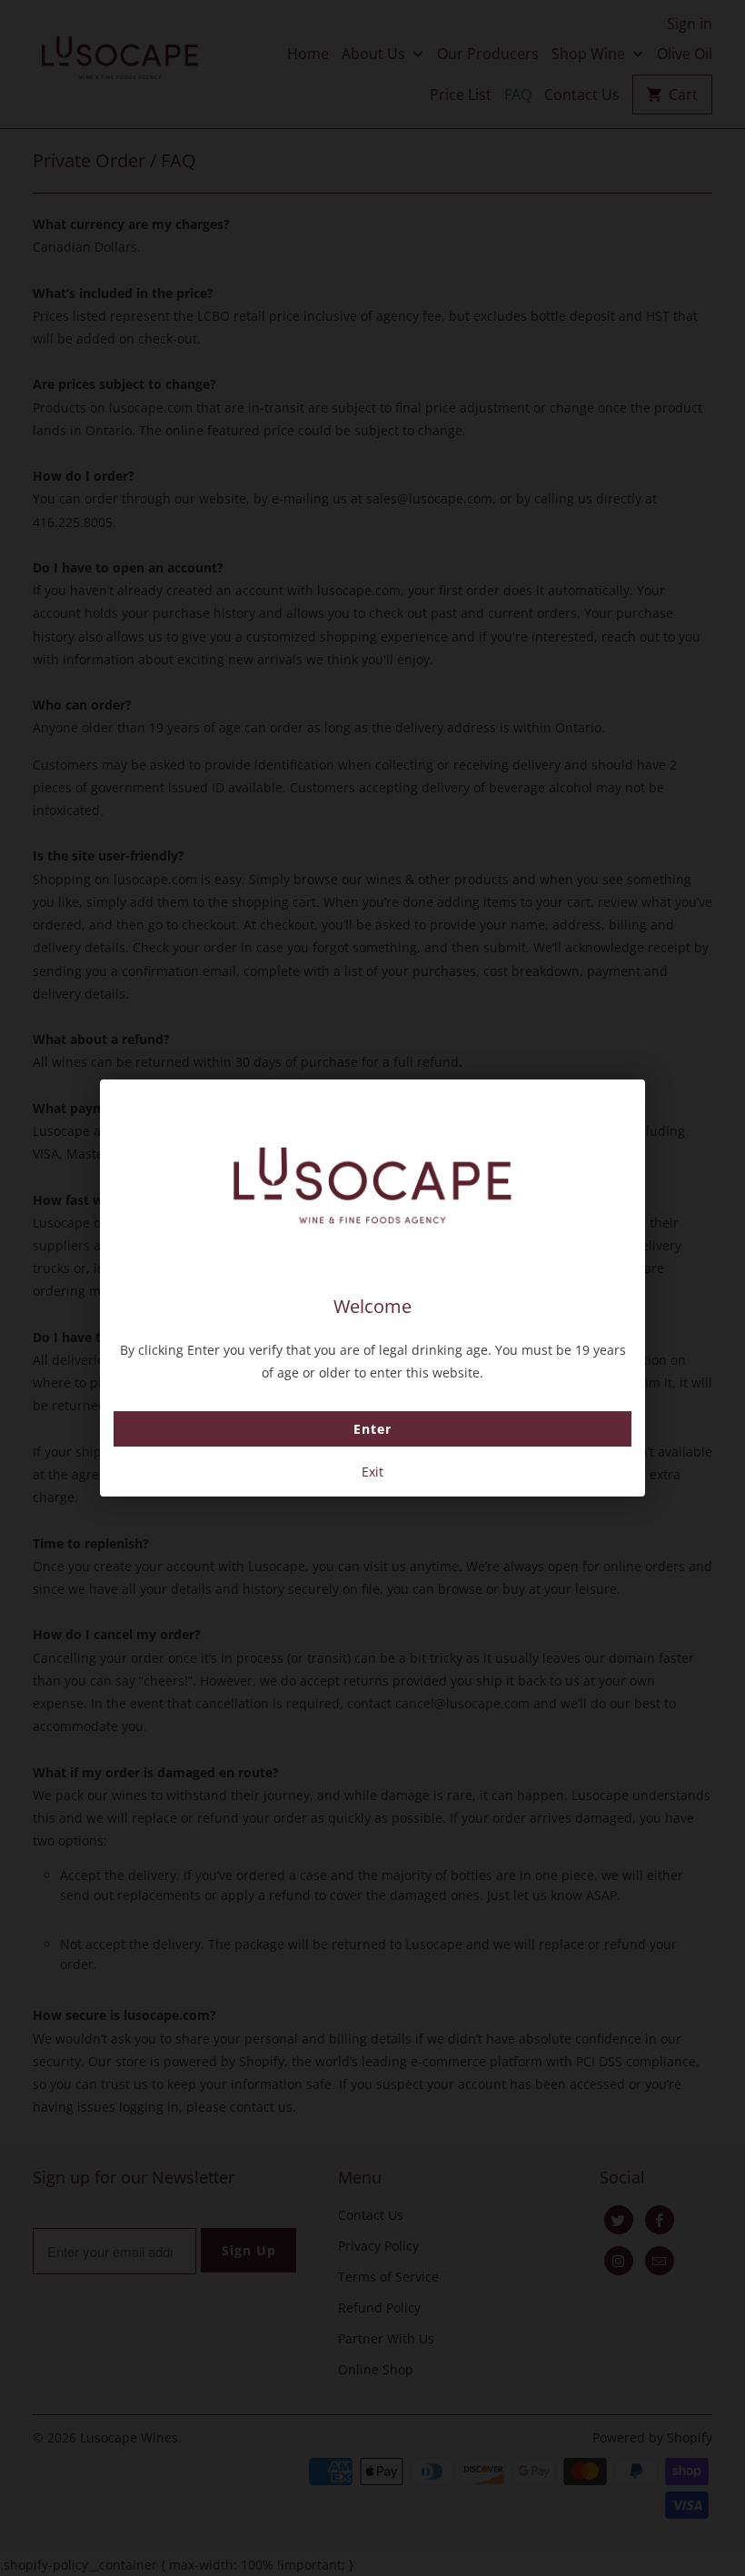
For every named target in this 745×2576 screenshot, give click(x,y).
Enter (372, 1429)
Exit (372, 1472)
